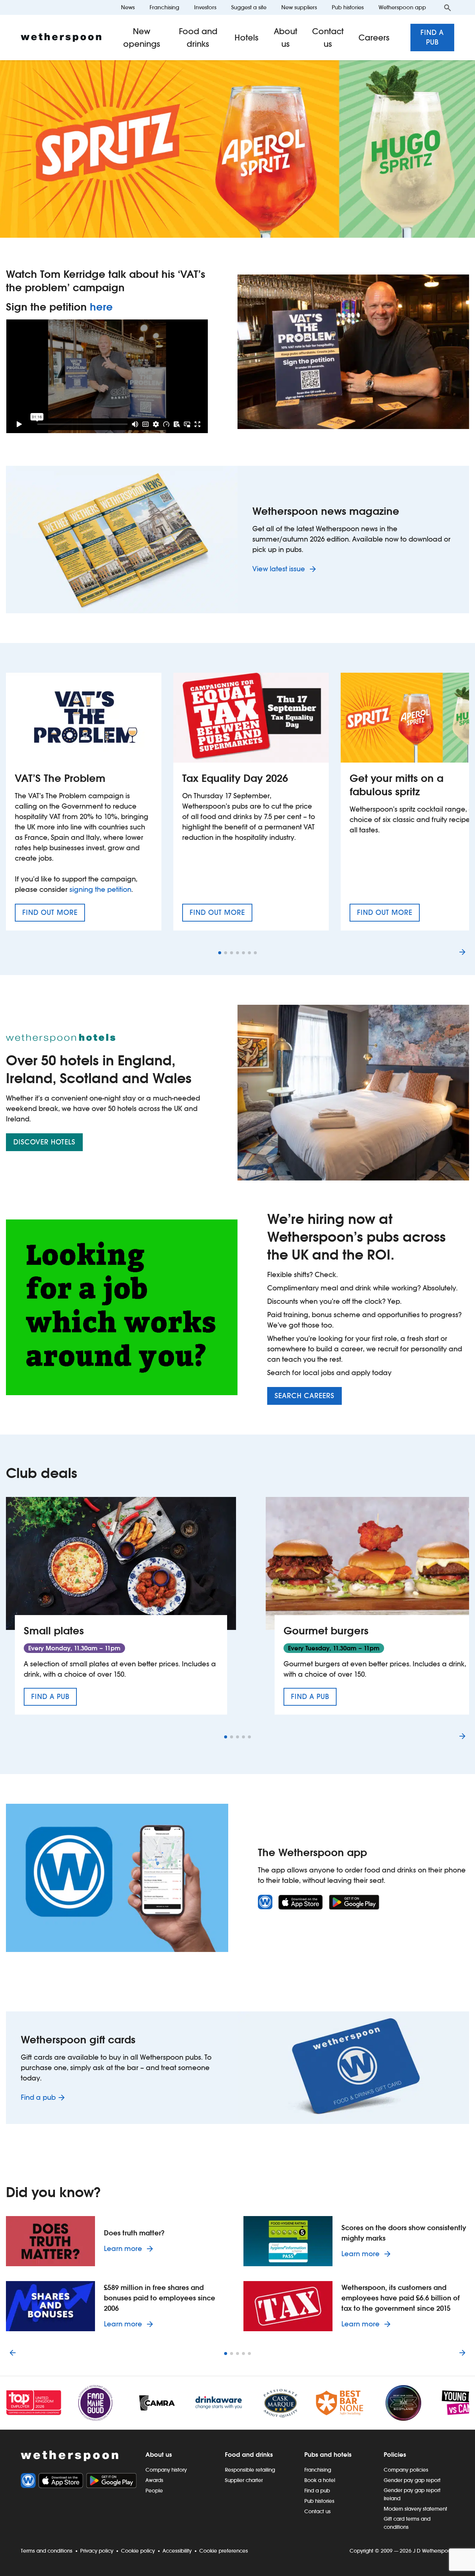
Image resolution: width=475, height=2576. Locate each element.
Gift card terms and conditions (407, 2523)
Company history (166, 2470)
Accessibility (177, 2551)
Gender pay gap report (412, 2480)
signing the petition (100, 889)
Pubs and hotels (328, 2455)
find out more (54, 915)
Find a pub (432, 37)
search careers (304, 1396)
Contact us (328, 38)
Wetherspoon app (402, 7)
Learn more (130, 2248)
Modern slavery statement (415, 2509)
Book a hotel (320, 2480)
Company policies (406, 2470)
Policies (395, 2455)
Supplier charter (244, 2480)
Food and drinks (198, 38)
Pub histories (348, 7)
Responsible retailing (250, 2470)
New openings (142, 38)
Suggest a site (249, 7)
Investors (205, 7)
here (101, 307)
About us (285, 38)
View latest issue (280, 569)
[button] (220, 953)
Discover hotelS (44, 1142)
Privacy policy (97, 2551)
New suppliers (299, 7)
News (128, 7)
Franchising (164, 7)
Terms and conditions (47, 2551)
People (154, 2491)
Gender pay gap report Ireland (412, 2494)
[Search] (448, 7)
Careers (374, 38)
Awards (154, 2480)
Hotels (247, 38)
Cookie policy (138, 2551)
